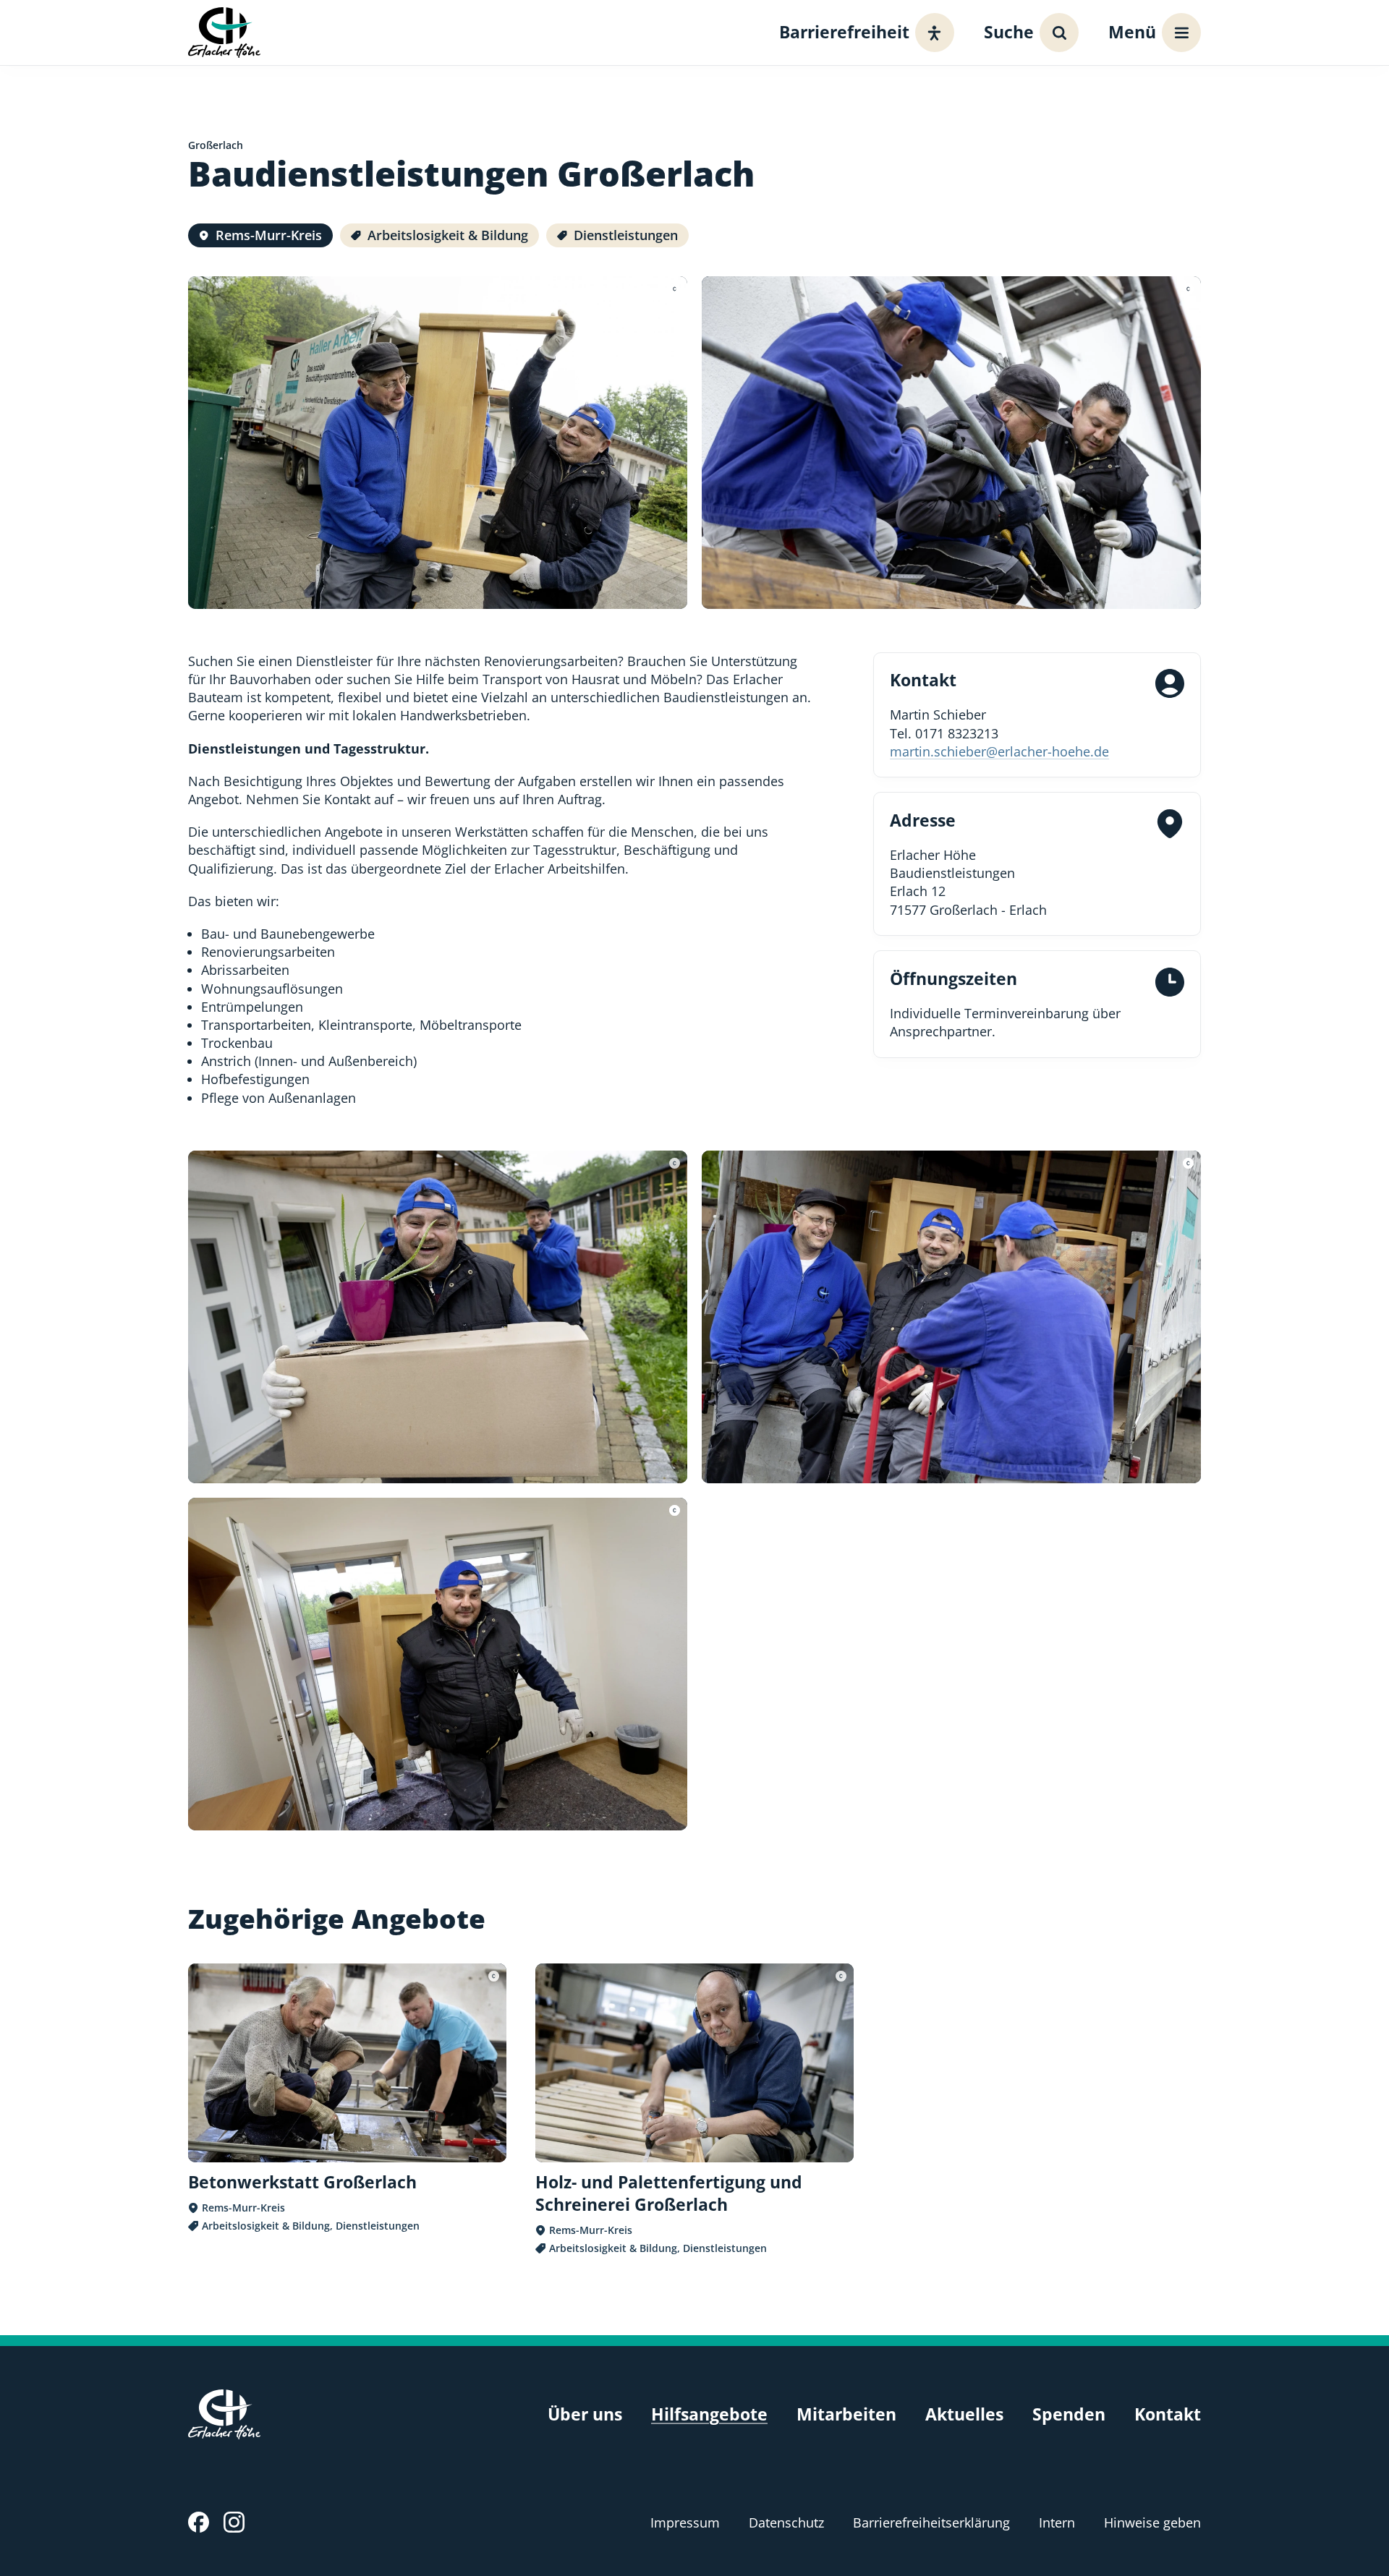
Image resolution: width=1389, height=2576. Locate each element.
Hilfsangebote (709, 2414)
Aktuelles (964, 2414)
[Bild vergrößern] (438, 443)
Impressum (685, 2522)
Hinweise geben (1152, 2522)
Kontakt (1168, 2414)
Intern (1057, 2522)
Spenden (1069, 2414)
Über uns (585, 2414)
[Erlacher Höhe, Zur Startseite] (224, 32)
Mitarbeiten (846, 2414)
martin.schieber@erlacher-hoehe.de (999, 751)
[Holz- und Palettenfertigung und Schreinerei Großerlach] (694, 2110)
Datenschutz (786, 2522)
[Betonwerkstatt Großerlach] (347, 2098)
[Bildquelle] (675, 289)
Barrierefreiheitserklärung (931, 2522)
